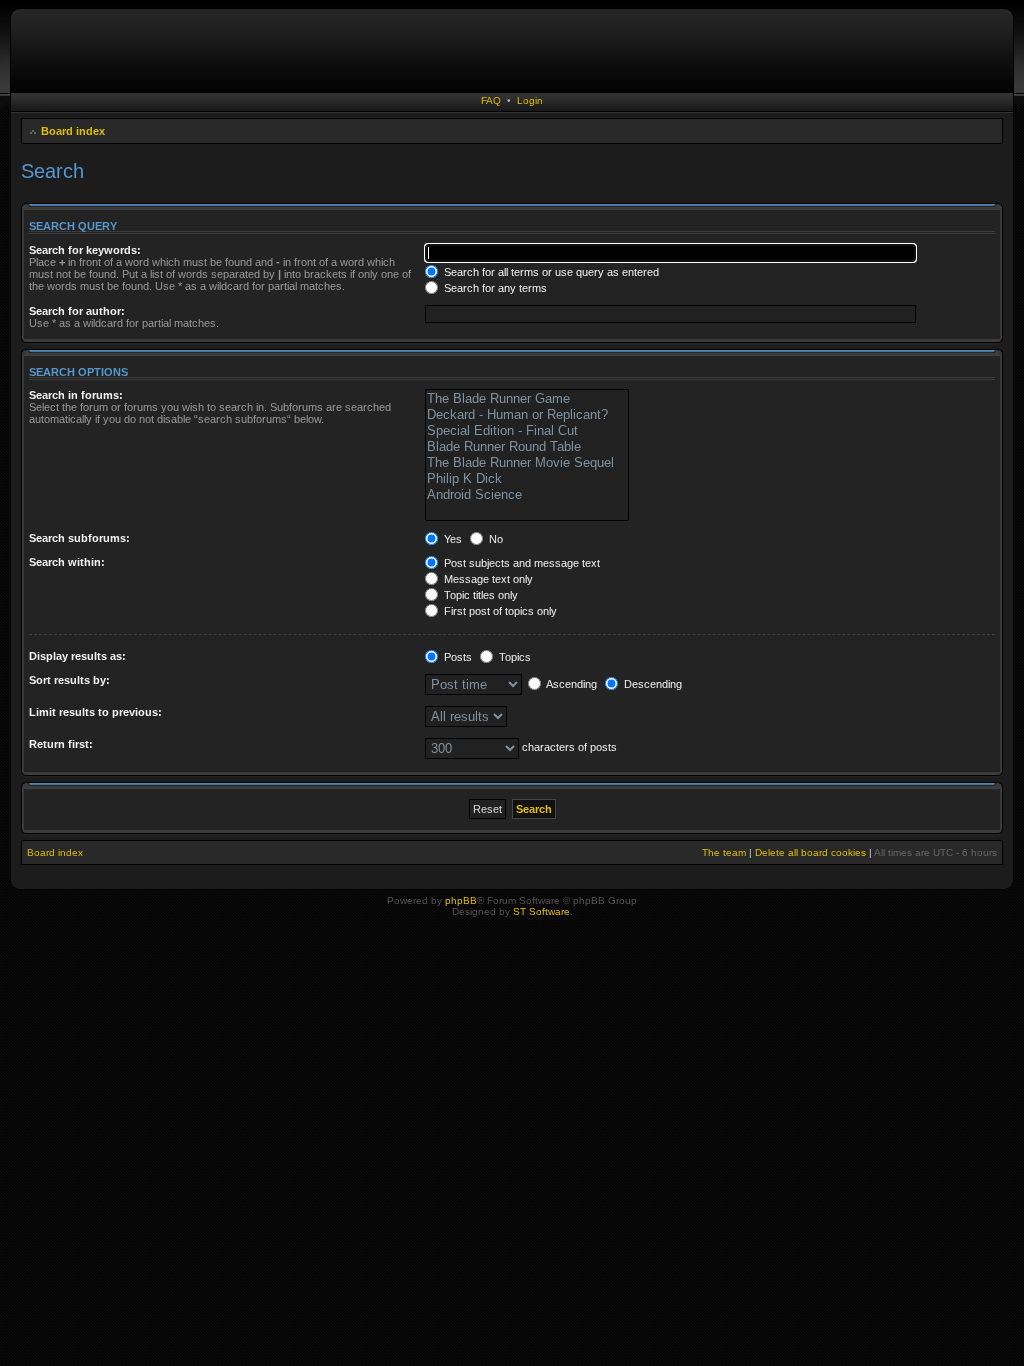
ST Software (541, 911)
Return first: (61, 744)
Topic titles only (479, 595)
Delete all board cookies (810, 852)
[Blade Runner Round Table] (527, 447)
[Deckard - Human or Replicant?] (527, 415)
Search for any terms (494, 288)
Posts (456, 657)
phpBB (461, 900)
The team (724, 852)
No (494, 539)
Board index (73, 131)
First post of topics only (499, 611)
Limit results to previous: (95, 712)
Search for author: (77, 311)
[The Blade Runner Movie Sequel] (527, 463)
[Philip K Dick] (527, 479)
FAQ (491, 100)
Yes (451, 539)
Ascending (570, 684)
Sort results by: (69, 680)
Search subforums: (79, 538)
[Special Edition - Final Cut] (527, 431)
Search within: (67, 562)
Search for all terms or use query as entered (550, 272)
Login (530, 100)
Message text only (487, 579)
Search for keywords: (85, 250)
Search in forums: (76, 395)
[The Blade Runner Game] (527, 399)
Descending (651, 684)
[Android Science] (527, 495)
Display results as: (77, 656)
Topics (513, 657)
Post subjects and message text (520, 563)
